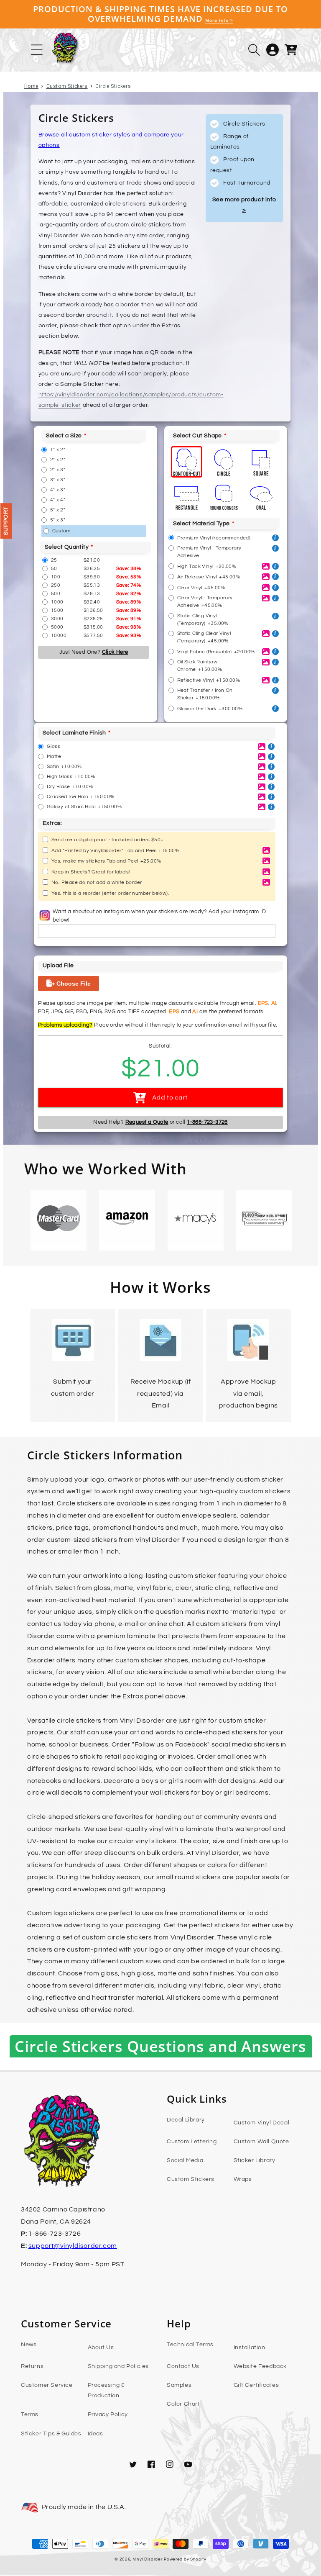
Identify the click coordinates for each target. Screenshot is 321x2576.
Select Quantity (67, 547)
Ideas (96, 2434)
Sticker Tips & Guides (51, 2434)
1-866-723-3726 (207, 1122)
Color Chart (183, 2404)
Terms (30, 2414)
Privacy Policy (108, 2414)
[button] (254, 50)
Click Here (115, 652)
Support (6, 521)
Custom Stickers (67, 86)
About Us (101, 2347)
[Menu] (37, 50)
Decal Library (186, 2120)
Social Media (185, 2160)
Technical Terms (190, 2345)
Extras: (52, 823)
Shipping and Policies (118, 2366)
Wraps (243, 2179)
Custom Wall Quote (261, 2142)
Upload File (58, 966)
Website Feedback (260, 2366)
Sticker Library (255, 2160)
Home (31, 86)
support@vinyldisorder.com (73, 2246)
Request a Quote (147, 1122)
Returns (32, 2366)
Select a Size (64, 436)
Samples (179, 2385)
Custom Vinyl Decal (262, 2123)
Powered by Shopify (185, 2559)
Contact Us (183, 2366)
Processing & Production (106, 2390)
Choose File (73, 984)
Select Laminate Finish (74, 733)
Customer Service (47, 2385)
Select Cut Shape (197, 436)
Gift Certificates (256, 2385)
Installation (250, 2347)
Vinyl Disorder (148, 2559)
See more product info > (244, 205)
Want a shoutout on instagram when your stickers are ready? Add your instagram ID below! (159, 916)
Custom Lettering (192, 2142)
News (29, 2345)
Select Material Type (201, 524)
